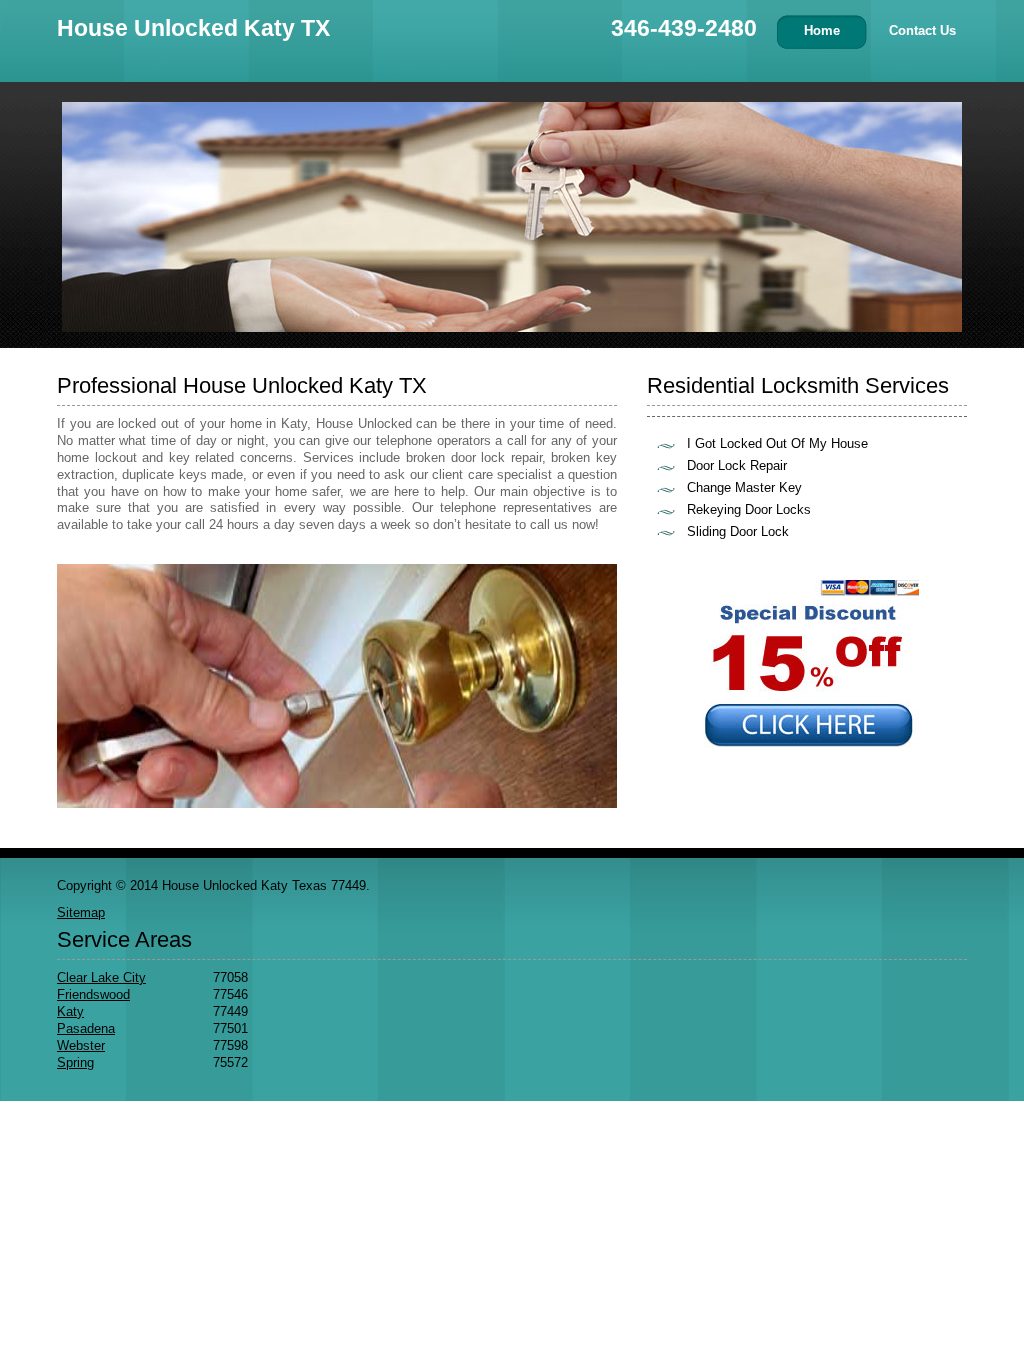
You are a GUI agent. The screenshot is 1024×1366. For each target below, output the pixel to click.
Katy (70, 1011)
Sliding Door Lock (738, 531)
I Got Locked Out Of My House (777, 443)
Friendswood (93, 994)
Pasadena (86, 1028)
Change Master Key (744, 487)
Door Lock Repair (737, 465)
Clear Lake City (101, 977)
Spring (75, 1062)
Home (822, 30)
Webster (81, 1045)
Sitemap (81, 912)
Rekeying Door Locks (749, 509)
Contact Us (922, 30)
